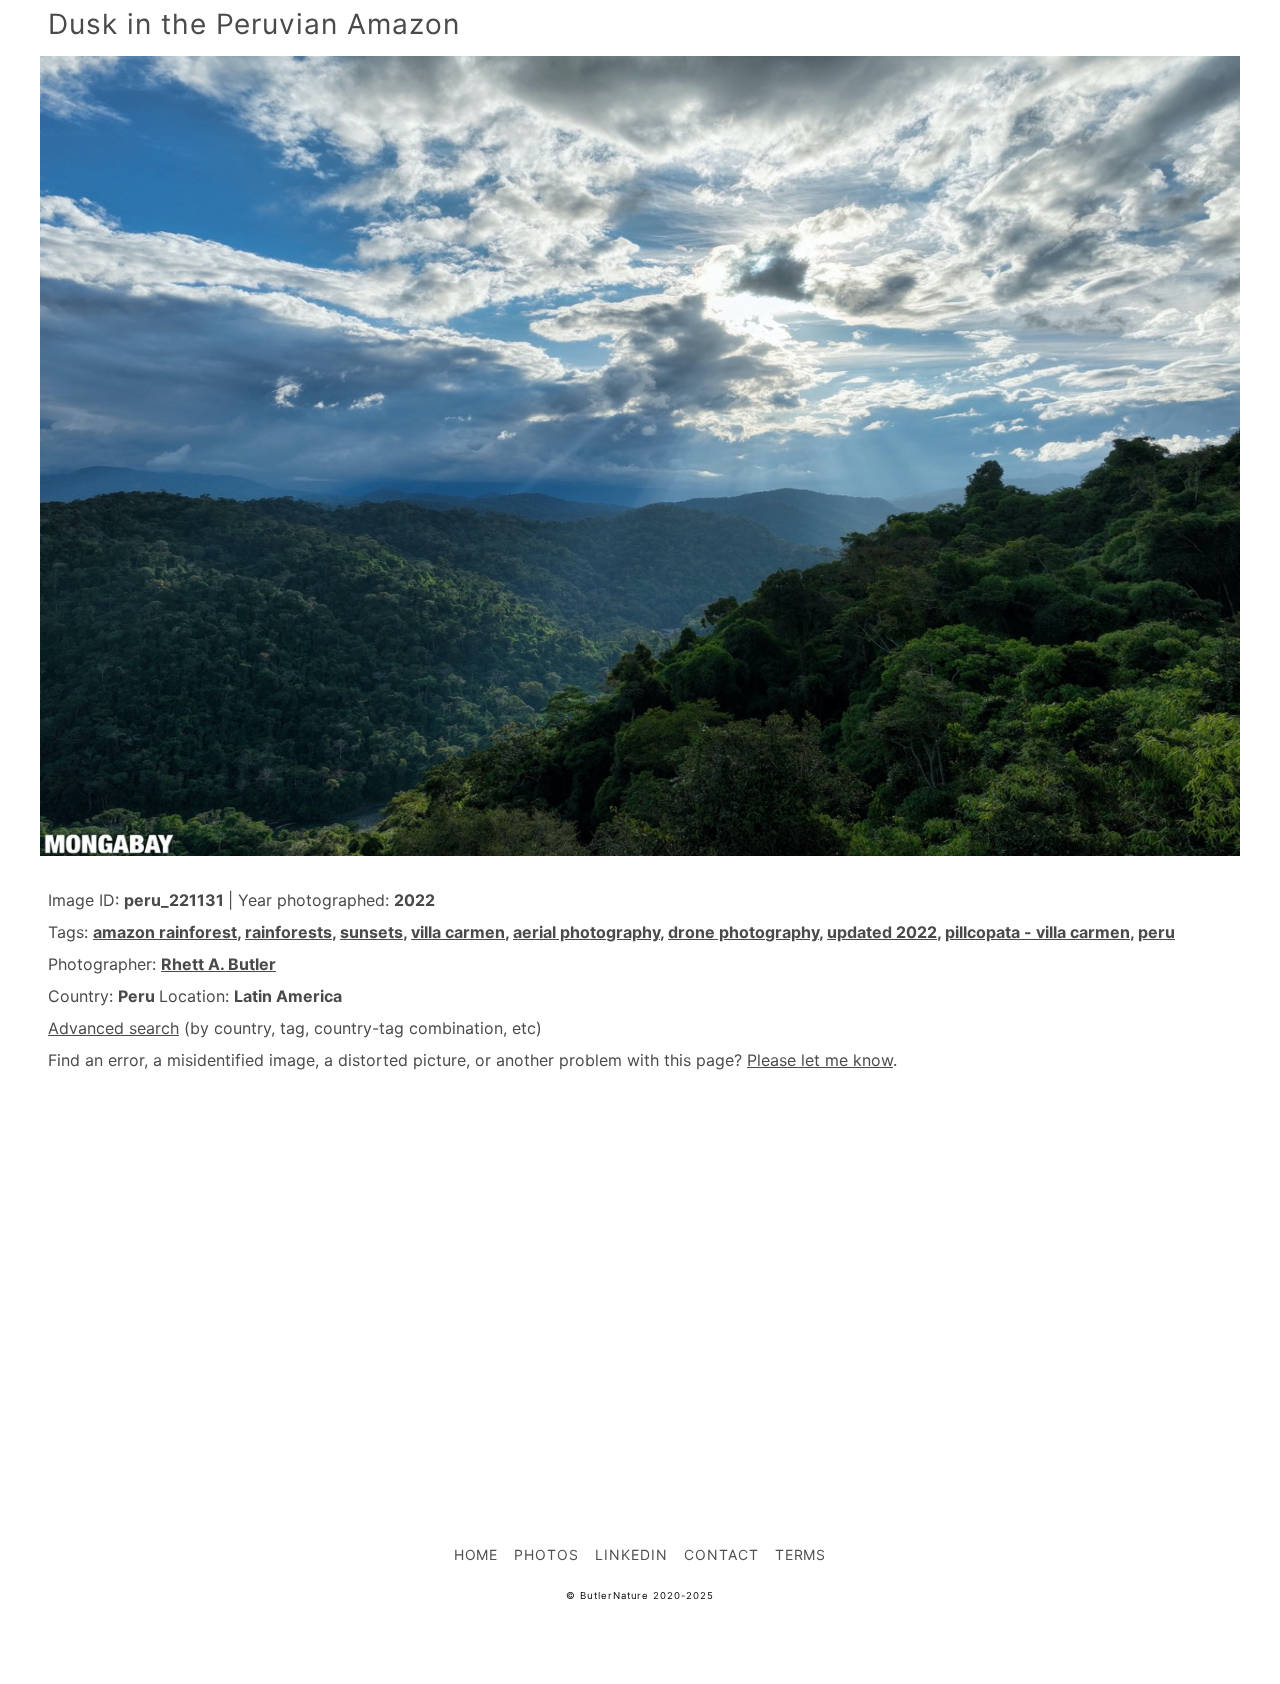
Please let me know (820, 1060)
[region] (640, 1264)
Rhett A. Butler (218, 964)
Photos (546, 1554)
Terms (801, 1554)
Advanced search (113, 1028)
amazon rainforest (165, 932)
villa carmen (458, 932)
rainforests (288, 932)
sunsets (371, 932)
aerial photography (586, 932)
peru (1156, 932)
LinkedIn (631, 1554)
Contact (721, 1554)
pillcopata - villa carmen (1037, 932)
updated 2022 (882, 932)
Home (476, 1554)
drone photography (743, 932)
